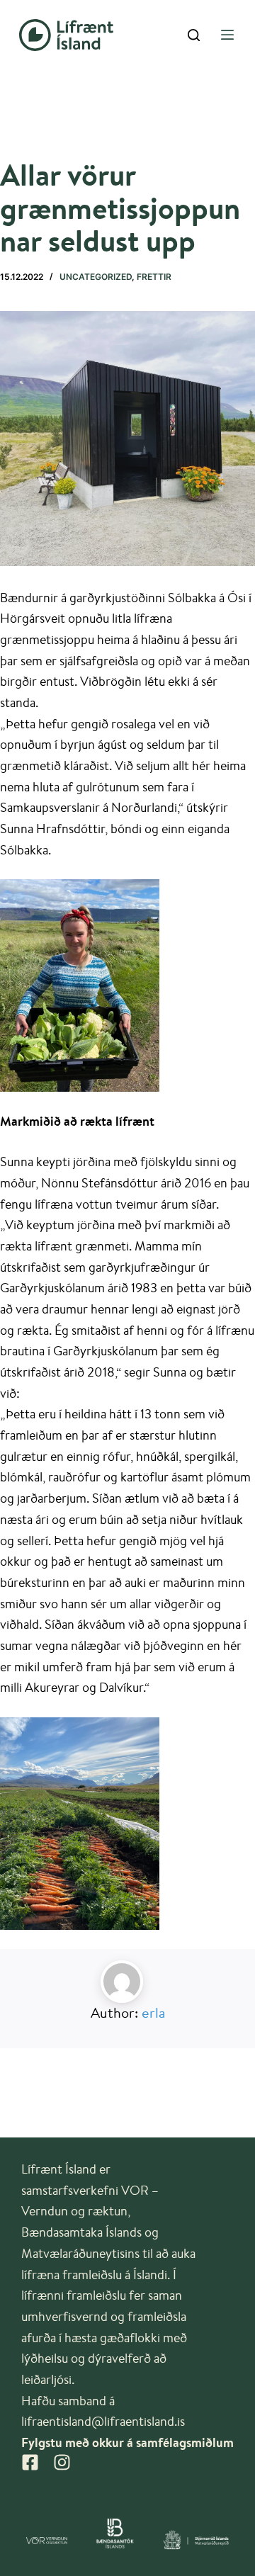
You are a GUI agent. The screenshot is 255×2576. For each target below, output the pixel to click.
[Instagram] (62, 2462)
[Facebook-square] (30, 2462)
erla (153, 2012)
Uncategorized (96, 277)
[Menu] (227, 35)
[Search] (194, 35)
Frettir (154, 277)
